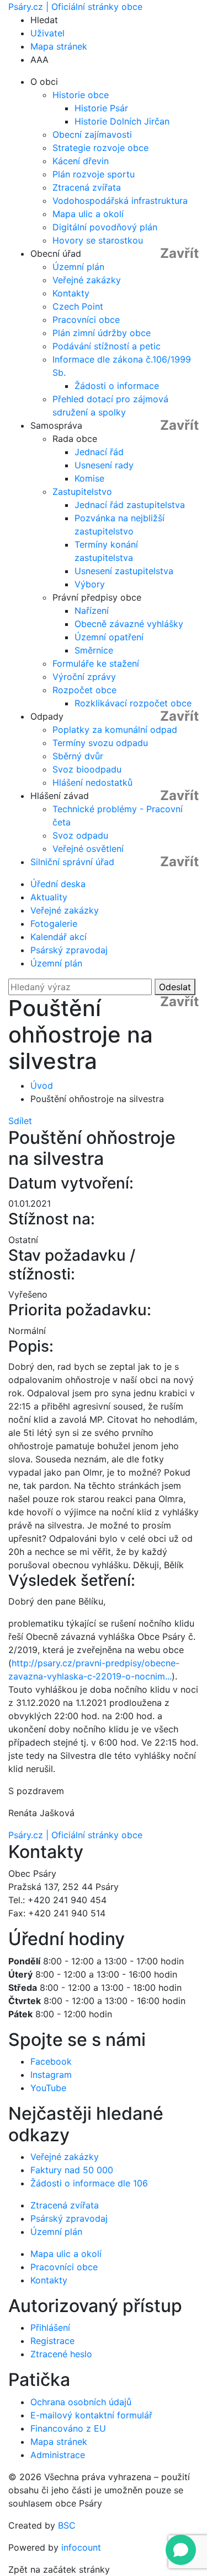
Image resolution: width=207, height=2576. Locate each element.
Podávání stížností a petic (107, 346)
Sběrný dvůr (78, 756)
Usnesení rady (104, 465)
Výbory (90, 584)
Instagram (51, 2075)
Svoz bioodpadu (87, 769)
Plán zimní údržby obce (102, 333)
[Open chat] (181, 2550)
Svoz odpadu (80, 835)
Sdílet (20, 1121)
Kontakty (71, 293)
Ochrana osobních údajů (81, 2402)
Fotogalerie (54, 924)
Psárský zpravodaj (69, 950)
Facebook (51, 2061)
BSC (67, 2525)
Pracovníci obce (86, 320)
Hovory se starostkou (98, 240)
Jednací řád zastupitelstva (130, 505)
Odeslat (175, 987)
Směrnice (94, 650)
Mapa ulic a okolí (88, 214)
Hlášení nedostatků (92, 782)
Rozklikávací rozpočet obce (133, 703)
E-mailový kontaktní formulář (91, 2415)
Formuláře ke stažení (96, 663)
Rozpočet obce (84, 690)
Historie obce (81, 95)
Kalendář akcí (59, 937)
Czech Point (78, 306)
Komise (89, 478)
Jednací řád (99, 452)
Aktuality (49, 897)
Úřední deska (58, 884)
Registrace (52, 2341)
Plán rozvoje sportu (94, 174)
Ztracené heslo (61, 2354)
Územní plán (78, 267)
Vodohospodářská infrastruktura (120, 201)
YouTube (48, 2088)
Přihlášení (50, 2327)
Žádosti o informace (117, 386)
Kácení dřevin (81, 161)
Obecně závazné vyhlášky (129, 624)
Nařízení (92, 611)
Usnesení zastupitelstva (124, 571)
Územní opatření (109, 637)
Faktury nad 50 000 (72, 2170)
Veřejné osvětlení (88, 849)
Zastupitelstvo (82, 492)
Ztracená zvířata (87, 187)
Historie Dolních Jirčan (122, 121)
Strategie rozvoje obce (100, 148)
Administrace (58, 2455)
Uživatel (47, 33)
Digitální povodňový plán (105, 227)
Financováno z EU (68, 2428)
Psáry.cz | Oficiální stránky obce (75, 7)
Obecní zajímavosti (92, 134)
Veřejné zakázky (87, 280)
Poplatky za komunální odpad (115, 730)
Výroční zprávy (84, 677)
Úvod (42, 1086)
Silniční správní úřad (72, 862)
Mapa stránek (59, 46)
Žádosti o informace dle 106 (89, 2183)
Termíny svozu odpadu (100, 743)
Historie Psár (101, 108)
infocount (81, 2547)
